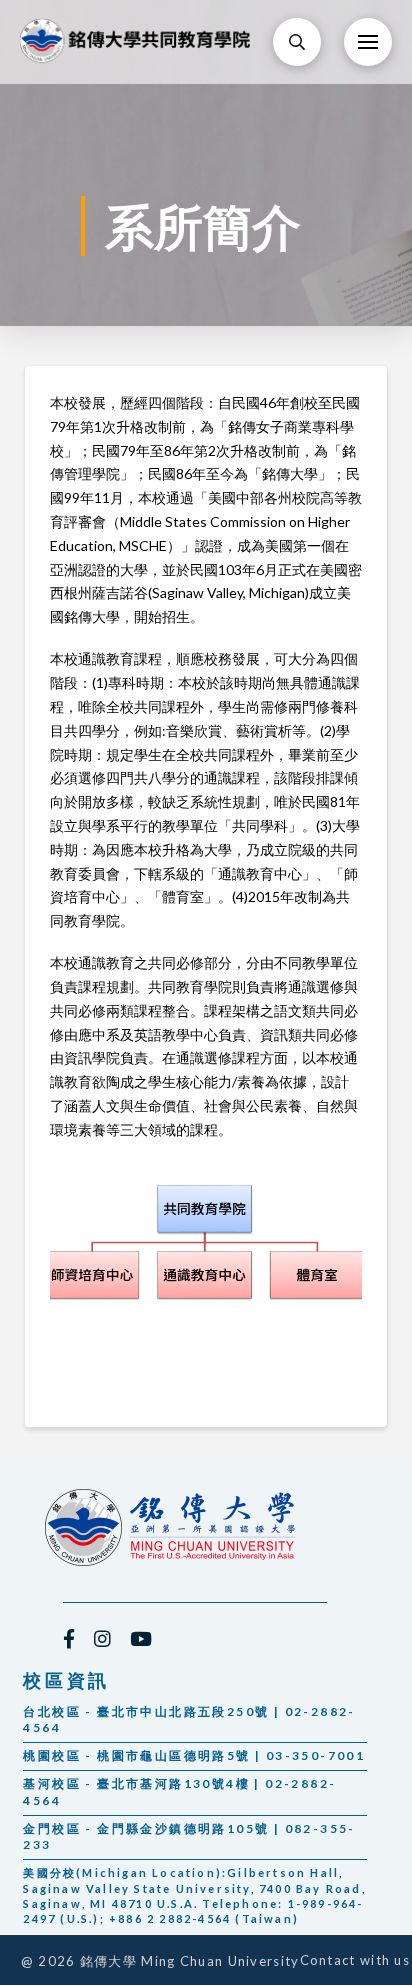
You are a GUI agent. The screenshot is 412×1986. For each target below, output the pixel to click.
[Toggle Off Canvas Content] (368, 42)
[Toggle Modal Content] (297, 42)
